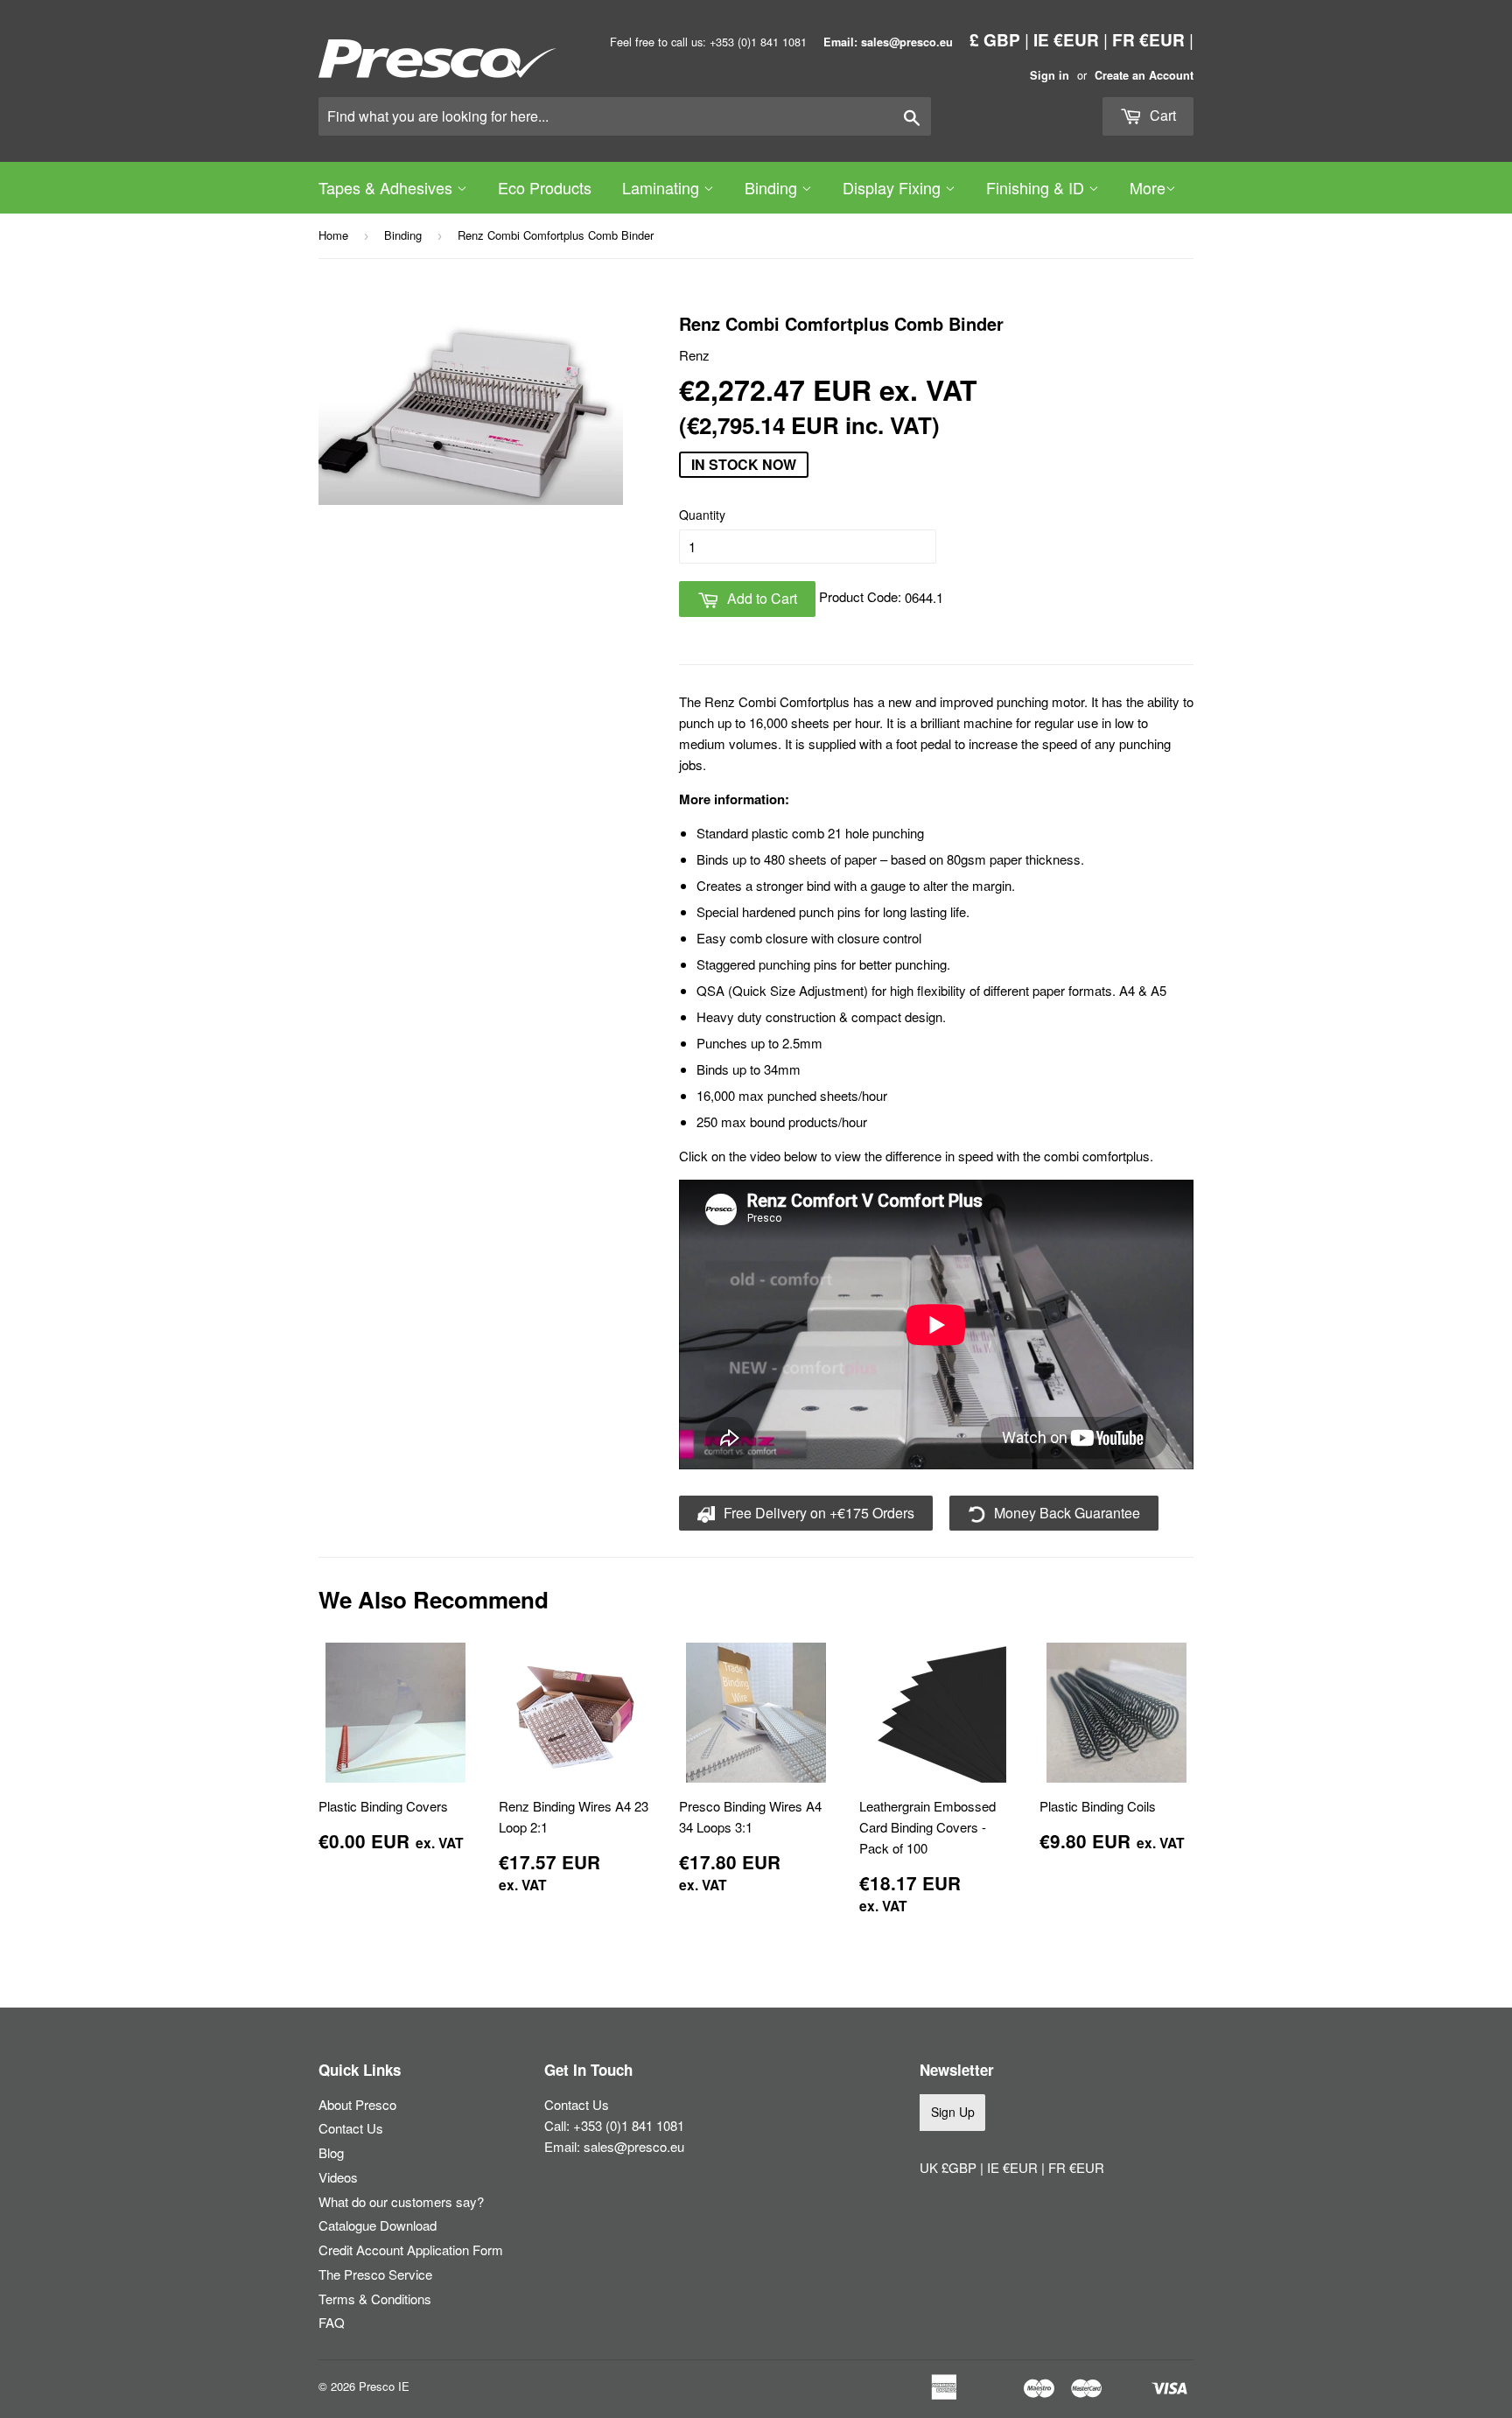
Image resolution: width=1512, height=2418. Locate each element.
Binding (773, 187)
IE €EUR (1066, 39)
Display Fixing (894, 187)
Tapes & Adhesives (388, 187)
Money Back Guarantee (1065, 1513)
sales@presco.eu (634, 2146)
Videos (338, 2177)
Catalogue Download (378, 2225)
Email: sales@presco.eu (888, 42)
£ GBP (995, 39)
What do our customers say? (401, 2201)
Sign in (1050, 75)
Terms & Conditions (375, 2299)
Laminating (663, 187)
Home (333, 235)
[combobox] (625, 116)
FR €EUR (1148, 39)
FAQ (332, 2322)
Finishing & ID (1037, 187)
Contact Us (351, 2128)
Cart (1161, 115)
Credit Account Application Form (411, 2250)
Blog (331, 2152)
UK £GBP (950, 2167)
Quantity (702, 515)
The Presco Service (375, 2274)
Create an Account (1144, 75)
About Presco (357, 2104)
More (1148, 187)
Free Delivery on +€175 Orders (817, 1513)
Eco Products (545, 187)
